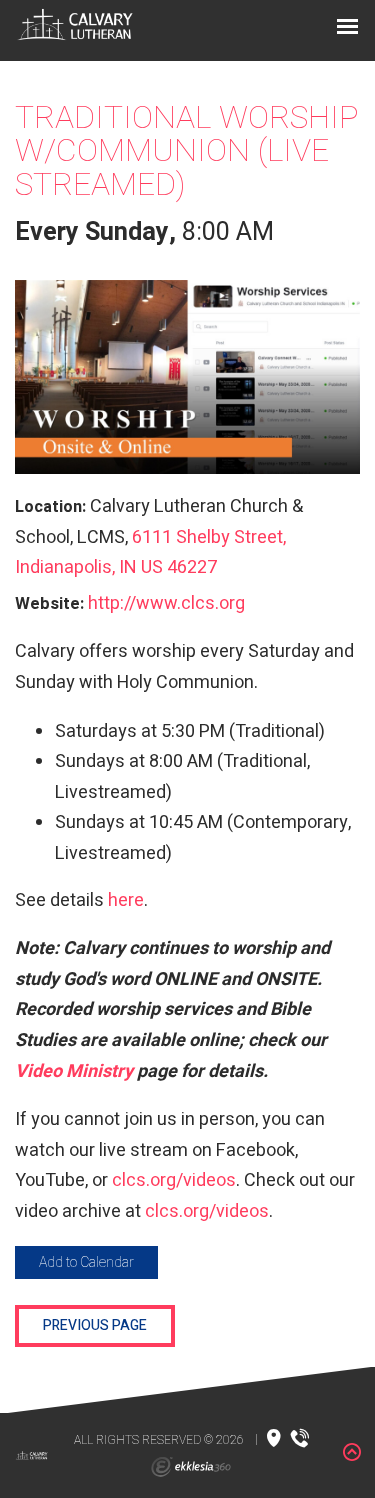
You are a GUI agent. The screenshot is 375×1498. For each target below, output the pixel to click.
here (126, 900)
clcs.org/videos (174, 1180)
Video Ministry (76, 1071)
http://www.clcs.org (166, 603)
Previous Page (95, 1325)
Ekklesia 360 (191, 1467)
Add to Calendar (86, 1262)
